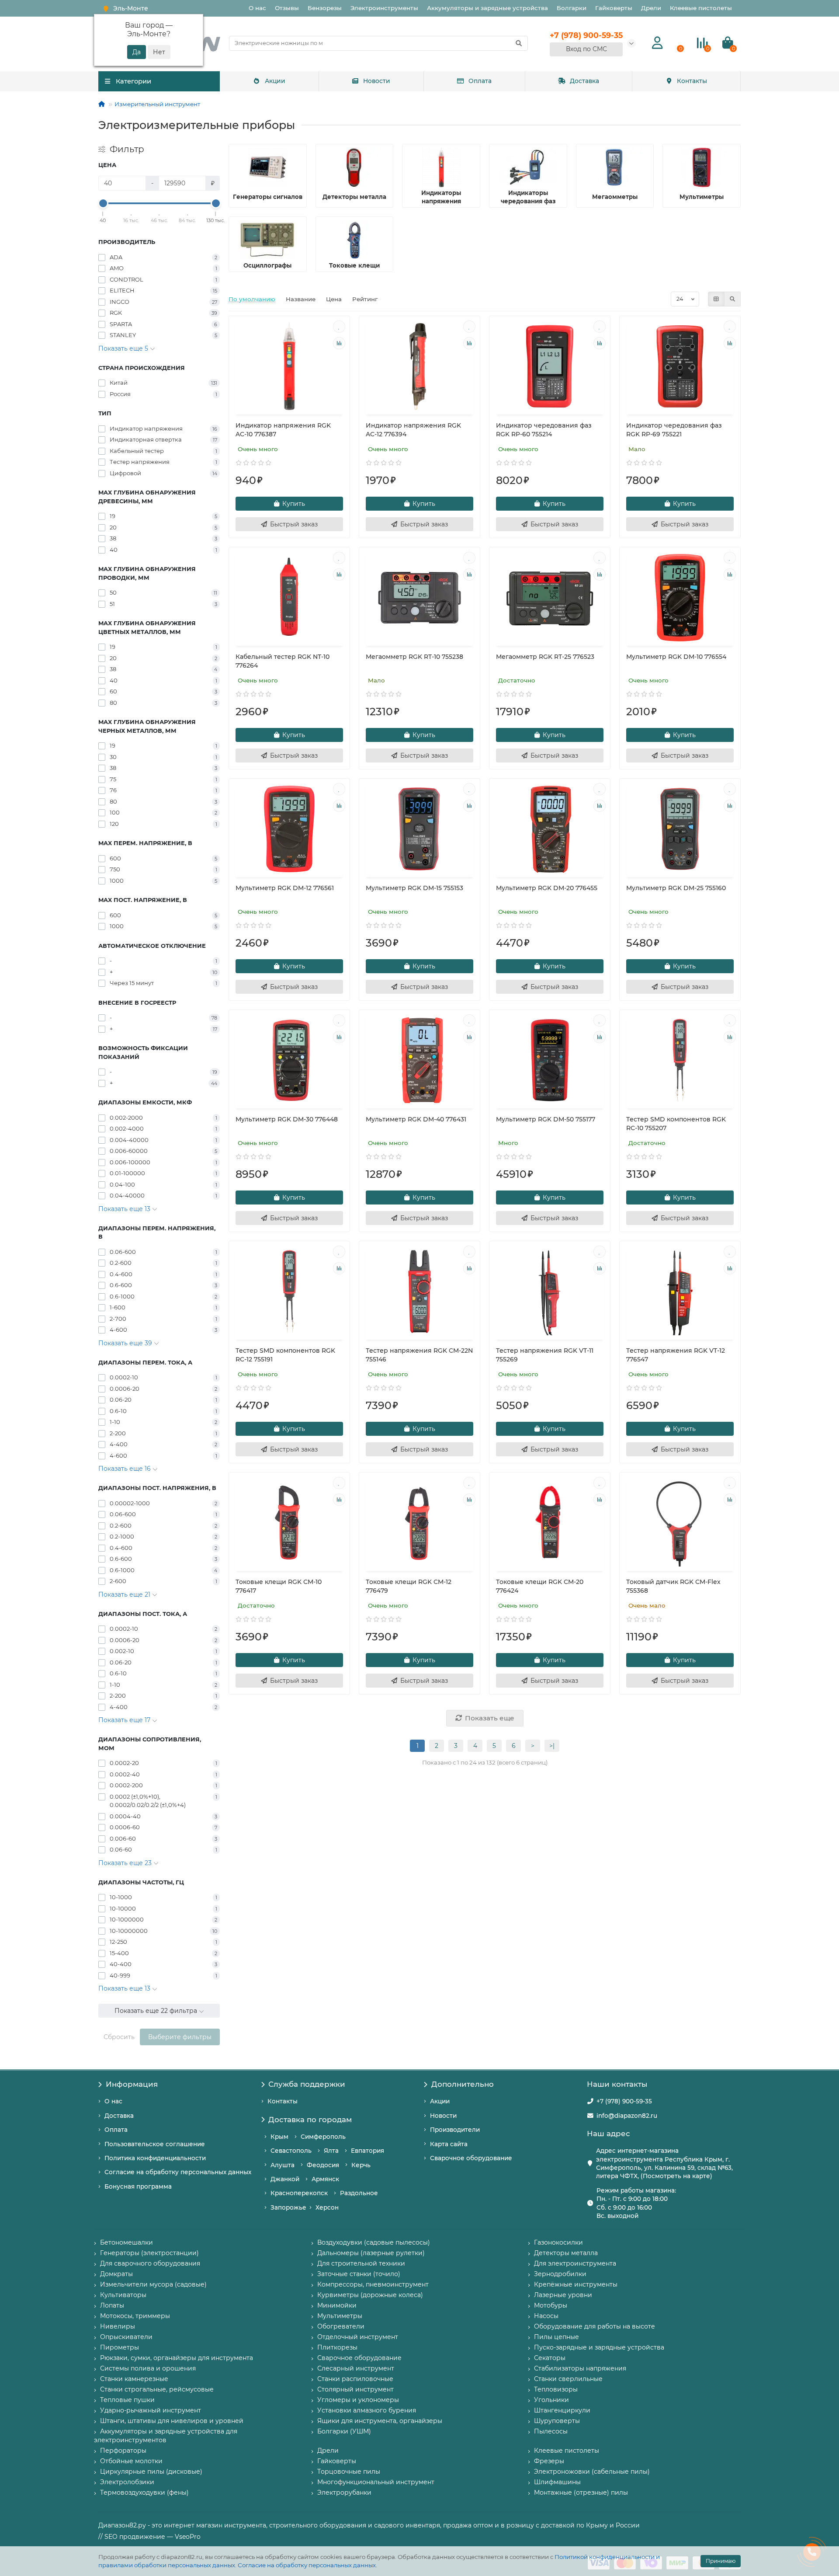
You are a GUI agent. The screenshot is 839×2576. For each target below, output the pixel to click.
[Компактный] (732, 299)
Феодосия (323, 2165)
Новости (377, 81)
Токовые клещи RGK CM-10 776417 (279, 1586)
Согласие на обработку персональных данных (307, 2565)
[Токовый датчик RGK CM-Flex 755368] (680, 1523)
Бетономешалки (127, 2242)
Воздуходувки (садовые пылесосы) (374, 2242)
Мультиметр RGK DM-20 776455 (547, 888)
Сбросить (119, 2037)
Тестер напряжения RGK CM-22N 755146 (419, 1355)
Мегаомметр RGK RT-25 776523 (545, 657)
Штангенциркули (562, 2410)
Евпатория (367, 2151)
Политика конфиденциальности (155, 2158)
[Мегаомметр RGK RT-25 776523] (550, 598)
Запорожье (288, 2207)
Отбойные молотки (131, 2461)
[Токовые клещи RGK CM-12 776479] (419, 1523)
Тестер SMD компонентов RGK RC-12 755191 (285, 1355)
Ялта (331, 2151)
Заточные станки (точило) (359, 2274)
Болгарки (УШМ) (344, 2431)
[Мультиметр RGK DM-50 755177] (550, 1060)
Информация (132, 2084)
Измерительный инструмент (157, 104)
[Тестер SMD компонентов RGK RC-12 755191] (289, 1291)
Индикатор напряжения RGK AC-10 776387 (283, 430)
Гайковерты (614, 8)
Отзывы (287, 8)
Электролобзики (127, 2482)
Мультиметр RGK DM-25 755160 (676, 888)
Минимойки (337, 2305)
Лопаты (112, 2305)
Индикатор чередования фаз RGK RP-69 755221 (674, 430)
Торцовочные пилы (349, 2472)
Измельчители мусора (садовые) (153, 2284)
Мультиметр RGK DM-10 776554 (676, 657)
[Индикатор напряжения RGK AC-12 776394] (419, 366)
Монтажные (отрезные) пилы (581, 2492)
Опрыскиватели (126, 2337)
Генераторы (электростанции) (149, 2253)
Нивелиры (118, 2326)
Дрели (651, 8)
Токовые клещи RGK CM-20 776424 (540, 1586)
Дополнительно (463, 2084)
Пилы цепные (556, 2337)
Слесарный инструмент (356, 2368)
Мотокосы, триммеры (135, 2316)
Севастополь (291, 2151)
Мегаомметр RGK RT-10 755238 (414, 657)
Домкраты (116, 2274)
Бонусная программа (138, 2186)
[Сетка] (716, 299)
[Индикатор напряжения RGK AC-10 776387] (289, 366)
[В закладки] (339, 327)
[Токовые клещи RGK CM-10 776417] (289, 1523)
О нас (257, 8)
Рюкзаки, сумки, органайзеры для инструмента (177, 2358)
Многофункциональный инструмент (376, 2482)
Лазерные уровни (563, 2295)
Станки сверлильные (568, 2379)
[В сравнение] (339, 343)
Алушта (283, 2165)
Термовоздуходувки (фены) (144, 2492)
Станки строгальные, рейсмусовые (157, 2389)
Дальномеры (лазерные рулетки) (371, 2253)
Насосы (546, 2316)
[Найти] (519, 43)
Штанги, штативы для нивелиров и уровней (172, 2421)
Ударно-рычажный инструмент (151, 2410)
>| (552, 1746)
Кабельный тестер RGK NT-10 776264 (283, 661)
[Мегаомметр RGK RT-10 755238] (419, 598)
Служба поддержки (307, 2084)
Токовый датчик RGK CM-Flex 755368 (673, 1586)
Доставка (584, 81)
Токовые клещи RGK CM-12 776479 (409, 1586)
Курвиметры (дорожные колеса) (370, 2295)
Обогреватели (341, 2326)
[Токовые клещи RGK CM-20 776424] (550, 1523)
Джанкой (285, 2179)
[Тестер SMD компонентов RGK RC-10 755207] (680, 1060)
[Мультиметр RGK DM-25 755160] (680, 829)
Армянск (325, 2179)
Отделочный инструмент (358, 2337)
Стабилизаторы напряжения (580, 2368)
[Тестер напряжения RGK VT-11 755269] (550, 1291)
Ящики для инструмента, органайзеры (380, 2421)
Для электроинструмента (575, 2263)
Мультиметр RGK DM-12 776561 (285, 888)
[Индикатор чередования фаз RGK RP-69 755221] (680, 366)
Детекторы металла (566, 2253)
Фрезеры (549, 2461)
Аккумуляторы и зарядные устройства (487, 8)
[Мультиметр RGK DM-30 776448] (289, 1060)
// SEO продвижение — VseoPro (149, 2537)
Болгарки (572, 8)
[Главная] (102, 104)
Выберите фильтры (180, 2037)
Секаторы (550, 2358)
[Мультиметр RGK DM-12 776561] (289, 829)
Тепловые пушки (127, 2400)
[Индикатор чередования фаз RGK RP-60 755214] (550, 366)
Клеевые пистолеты (701, 8)
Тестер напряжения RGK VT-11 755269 (545, 1355)
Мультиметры (340, 2316)
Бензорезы (325, 8)
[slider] (103, 203)
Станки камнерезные (134, 2379)
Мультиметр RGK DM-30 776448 (287, 1119)
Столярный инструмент (355, 2389)
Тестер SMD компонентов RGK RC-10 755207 (676, 1124)
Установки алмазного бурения (367, 2410)
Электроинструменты (384, 8)
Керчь (361, 2165)
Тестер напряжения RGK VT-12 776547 (676, 1355)
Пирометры (120, 2347)
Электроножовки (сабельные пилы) (592, 2472)
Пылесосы (551, 2431)
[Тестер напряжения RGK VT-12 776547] (680, 1291)
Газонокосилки (558, 2242)
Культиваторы (123, 2295)
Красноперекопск (299, 2193)
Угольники (551, 2400)
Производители (455, 2130)
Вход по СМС (586, 49)
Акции (275, 81)
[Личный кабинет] (657, 43)
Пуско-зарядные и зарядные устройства (599, 2347)
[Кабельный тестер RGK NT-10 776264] (289, 598)
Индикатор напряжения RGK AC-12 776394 (413, 430)
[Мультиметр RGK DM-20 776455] (550, 829)
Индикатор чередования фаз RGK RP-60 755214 (544, 430)
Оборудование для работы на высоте (595, 2326)
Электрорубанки (344, 2492)
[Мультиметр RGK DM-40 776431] (419, 1060)
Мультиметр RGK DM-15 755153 (414, 888)
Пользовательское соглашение (155, 2144)
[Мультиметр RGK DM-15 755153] (419, 829)
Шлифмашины (557, 2482)
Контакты (692, 81)
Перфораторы (123, 2451)
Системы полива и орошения (148, 2368)
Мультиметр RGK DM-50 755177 (546, 1119)
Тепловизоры (556, 2389)
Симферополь (323, 2137)
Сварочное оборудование (471, 2158)
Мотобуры (551, 2305)
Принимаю (721, 2561)
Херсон (327, 2207)
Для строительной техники (361, 2263)
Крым (279, 2137)
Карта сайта (449, 2144)
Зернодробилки (560, 2274)
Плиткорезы (337, 2347)
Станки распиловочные (355, 2379)
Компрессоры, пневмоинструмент (373, 2284)
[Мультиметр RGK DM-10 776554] (680, 598)
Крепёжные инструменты (576, 2284)
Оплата (480, 81)
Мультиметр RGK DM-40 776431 (416, 1119)
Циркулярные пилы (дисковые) (151, 2472)
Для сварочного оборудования (150, 2263)
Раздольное (359, 2193)
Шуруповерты (557, 2421)
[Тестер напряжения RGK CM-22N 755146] (419, 1291)
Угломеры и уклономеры (358, 2400)
